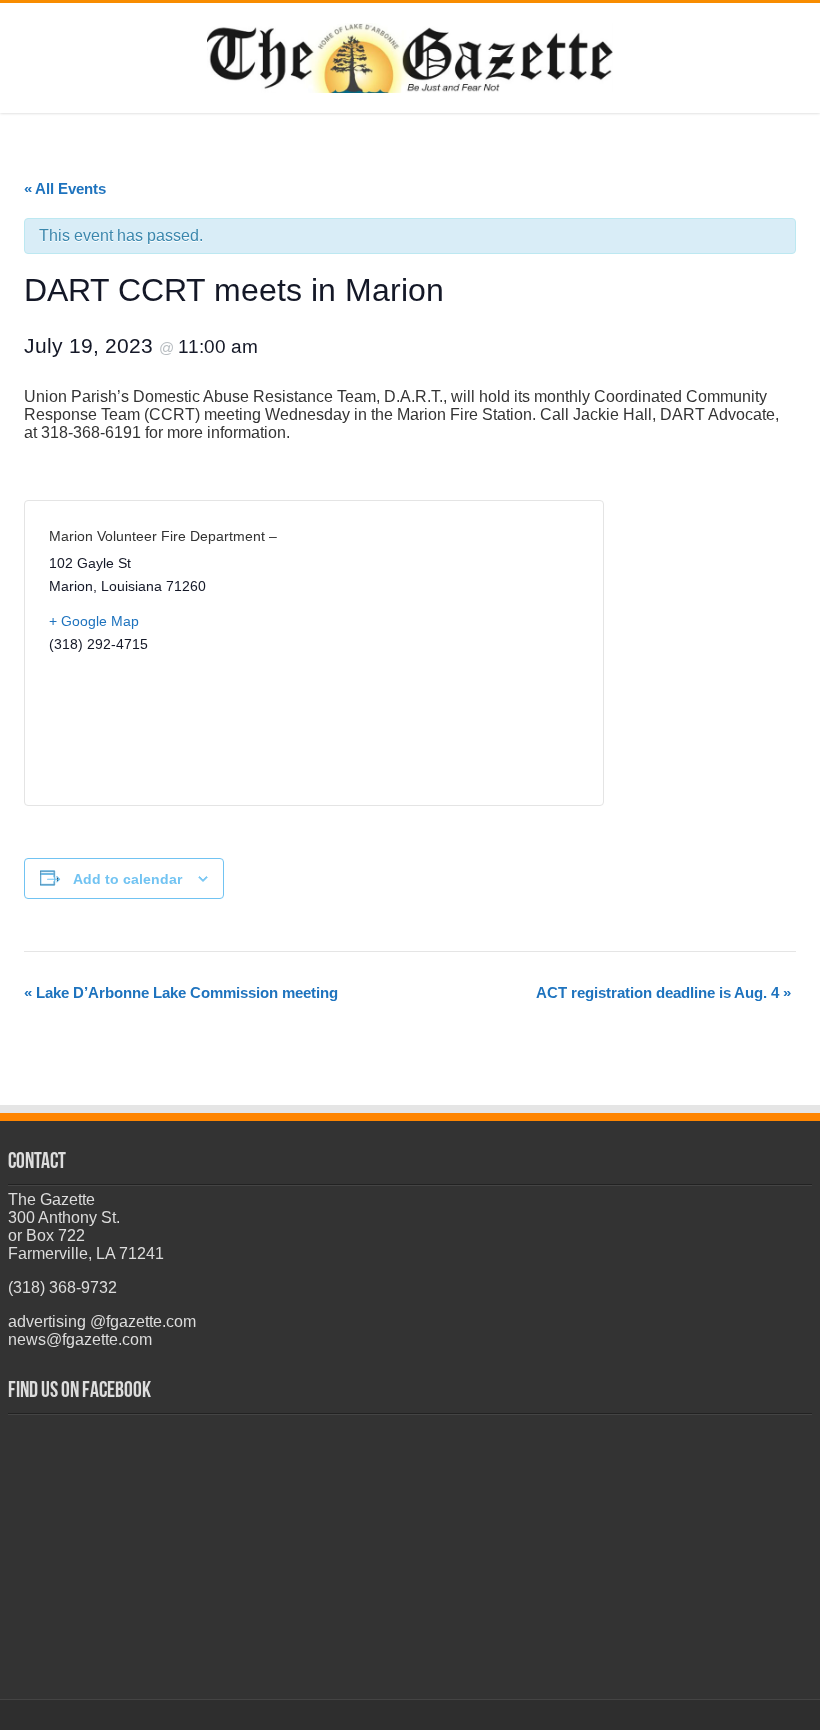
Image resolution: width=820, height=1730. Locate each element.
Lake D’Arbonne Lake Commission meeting (181, 992)
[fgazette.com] (410, 54)
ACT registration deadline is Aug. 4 (663, 992)
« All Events (65, 188)
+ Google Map (94, 621)
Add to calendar (127, 879)
